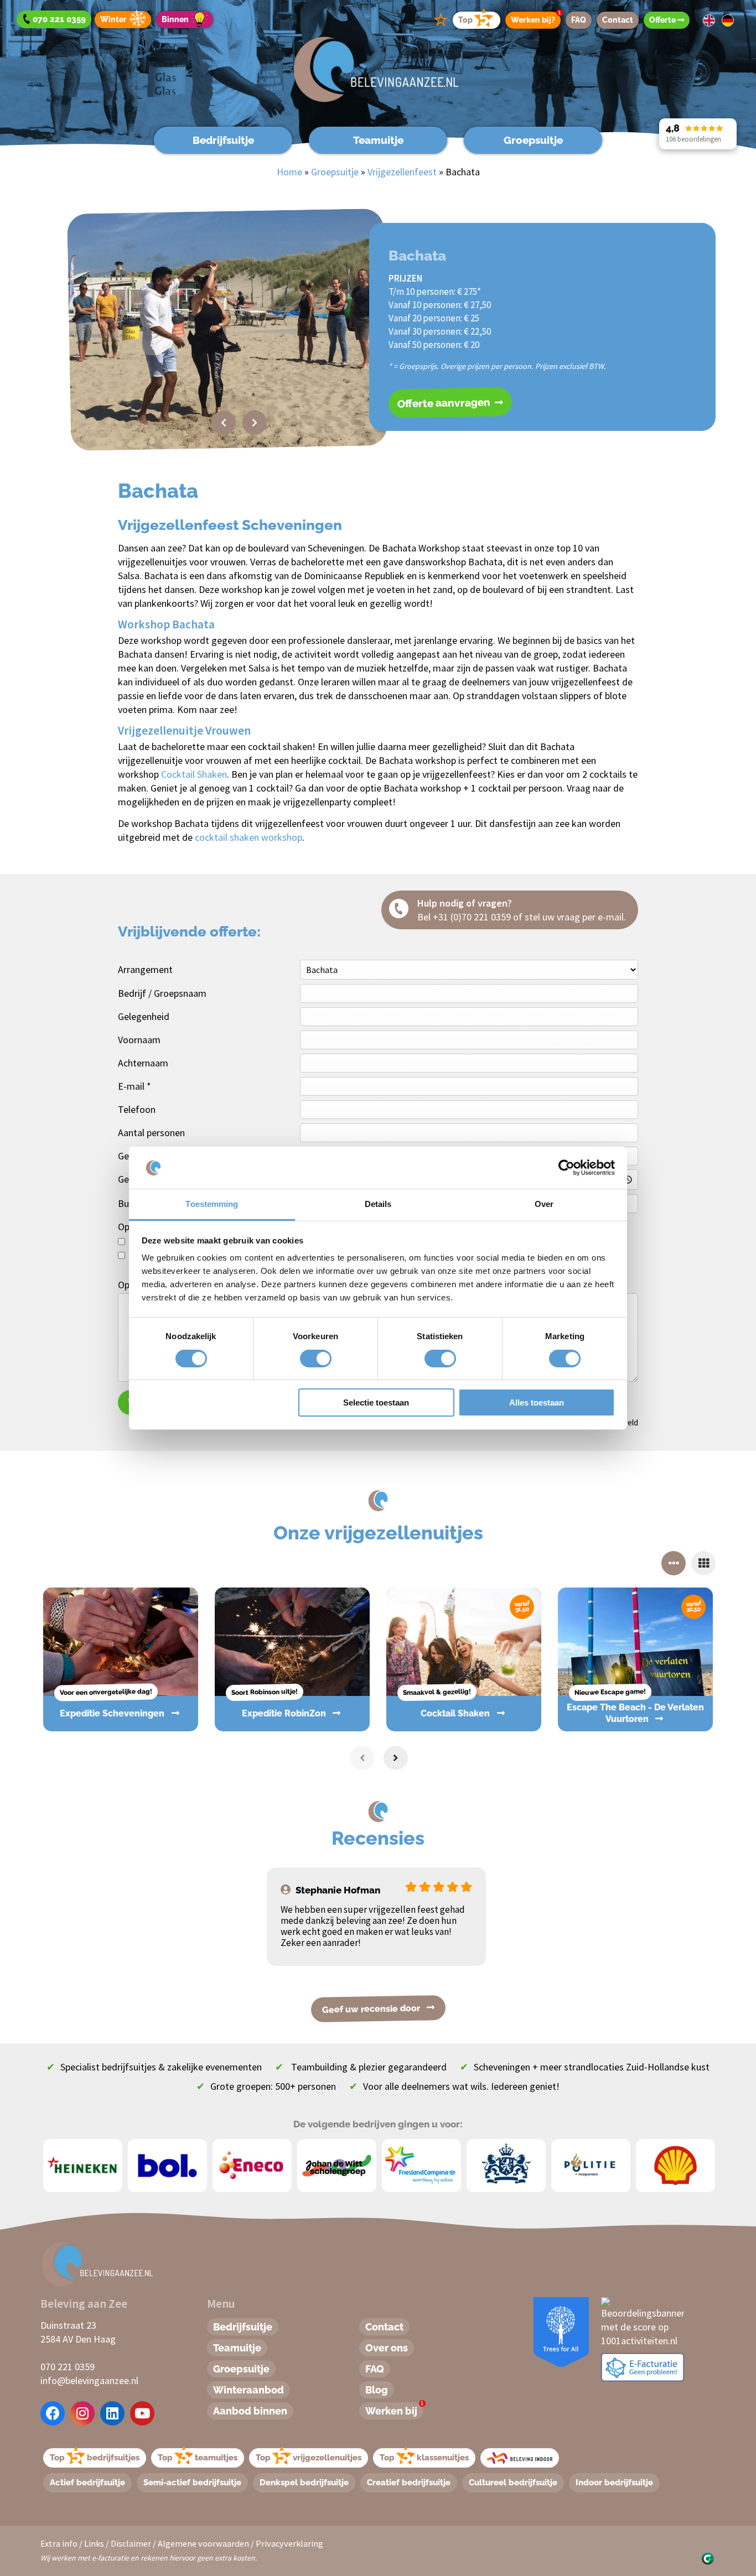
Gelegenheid (144, 1016)
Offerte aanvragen (445, 403)
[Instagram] (82, 2413)
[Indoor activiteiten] (520, 2458)
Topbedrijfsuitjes (95, 2458)
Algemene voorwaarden (203, 2543)
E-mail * (134, 1086)
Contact (618, 20)
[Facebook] (53, 2413)
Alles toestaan (537, 1403)
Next (255, 423)
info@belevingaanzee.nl (89, 2380)
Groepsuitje (533, 140)
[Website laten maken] (708, 2557)
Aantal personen (151, 1133)
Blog (377, 2390)
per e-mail (603, 917)
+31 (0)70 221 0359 (472, 917)
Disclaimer (131, 2543)
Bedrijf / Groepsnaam (162, 993)
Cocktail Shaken (194, 774)
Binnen (175, 19)
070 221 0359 (68, 2367)
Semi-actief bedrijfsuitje (192, 2483)
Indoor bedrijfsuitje (614, 2483)
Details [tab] (378, 1204)
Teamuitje (378, 140)
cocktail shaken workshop (248, 837)
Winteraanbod (248, 2390)
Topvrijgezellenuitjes (309, 2458)
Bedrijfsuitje (223, 140)
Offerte (663, 20)
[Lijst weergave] (703, 1563)
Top (465, 20)
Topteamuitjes (198, 2458)
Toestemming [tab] (212, 1204)
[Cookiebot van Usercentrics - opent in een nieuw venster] (566, 1168)
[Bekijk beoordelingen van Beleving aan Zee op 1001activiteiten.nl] (643, 2321)
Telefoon (137, 1109)
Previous (224, 423)
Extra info (59, 2543)
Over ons (387, 2348)
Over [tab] (544, 1204)
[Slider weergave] (674, 1563)
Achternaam (143, 1063)
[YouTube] (142, 2413)
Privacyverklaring (289, 2543)
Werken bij (394, 2410)
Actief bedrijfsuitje (87, 2483)
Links (94, 2543)
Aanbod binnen (250, 2411)
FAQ (579, 20)
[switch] (304, 1359)
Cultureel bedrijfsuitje (513, 2483)
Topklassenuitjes (424, 2458)
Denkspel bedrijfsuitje (304, 2483)
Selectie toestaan (376, 1403)
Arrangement (145, 969)
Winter (113, 19)
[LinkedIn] (112, 2413)
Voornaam (139, 1040)
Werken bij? (536, 18)
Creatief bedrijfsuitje (409, 2483)
